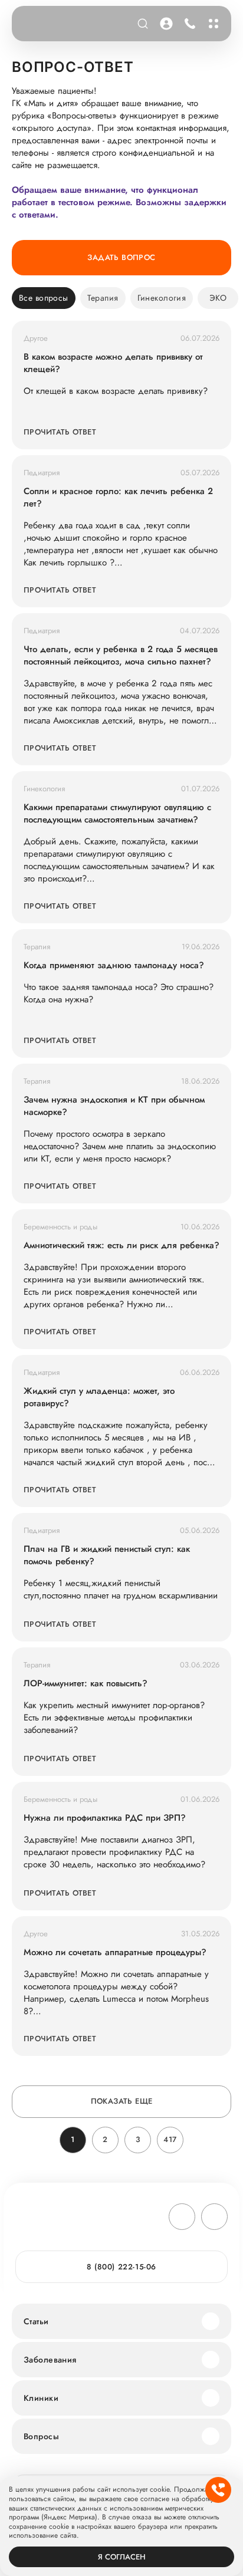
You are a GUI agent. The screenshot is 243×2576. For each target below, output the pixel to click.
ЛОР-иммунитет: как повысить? (86, 1684)
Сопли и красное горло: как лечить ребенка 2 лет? (118, 498)
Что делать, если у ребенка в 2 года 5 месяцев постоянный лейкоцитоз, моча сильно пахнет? (121, 656)
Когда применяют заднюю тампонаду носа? (114, 965)
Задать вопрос (121, 257)
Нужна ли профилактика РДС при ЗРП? (105, 1818)
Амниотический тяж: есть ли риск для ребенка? (121, 1246)
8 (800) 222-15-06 (188, 24)
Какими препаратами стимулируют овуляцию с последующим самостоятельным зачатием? (117, 814)
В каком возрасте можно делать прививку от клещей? (113, 363)
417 (170, 2139)
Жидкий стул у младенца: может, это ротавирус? (99, 1397)
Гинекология (162, 298)
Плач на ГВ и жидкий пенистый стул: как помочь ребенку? (107, 1555)
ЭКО (218, 298)
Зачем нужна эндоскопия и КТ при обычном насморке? (114, 1106)
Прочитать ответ (60, 432)
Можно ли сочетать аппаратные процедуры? (115, 1952)
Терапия (103, 298)
